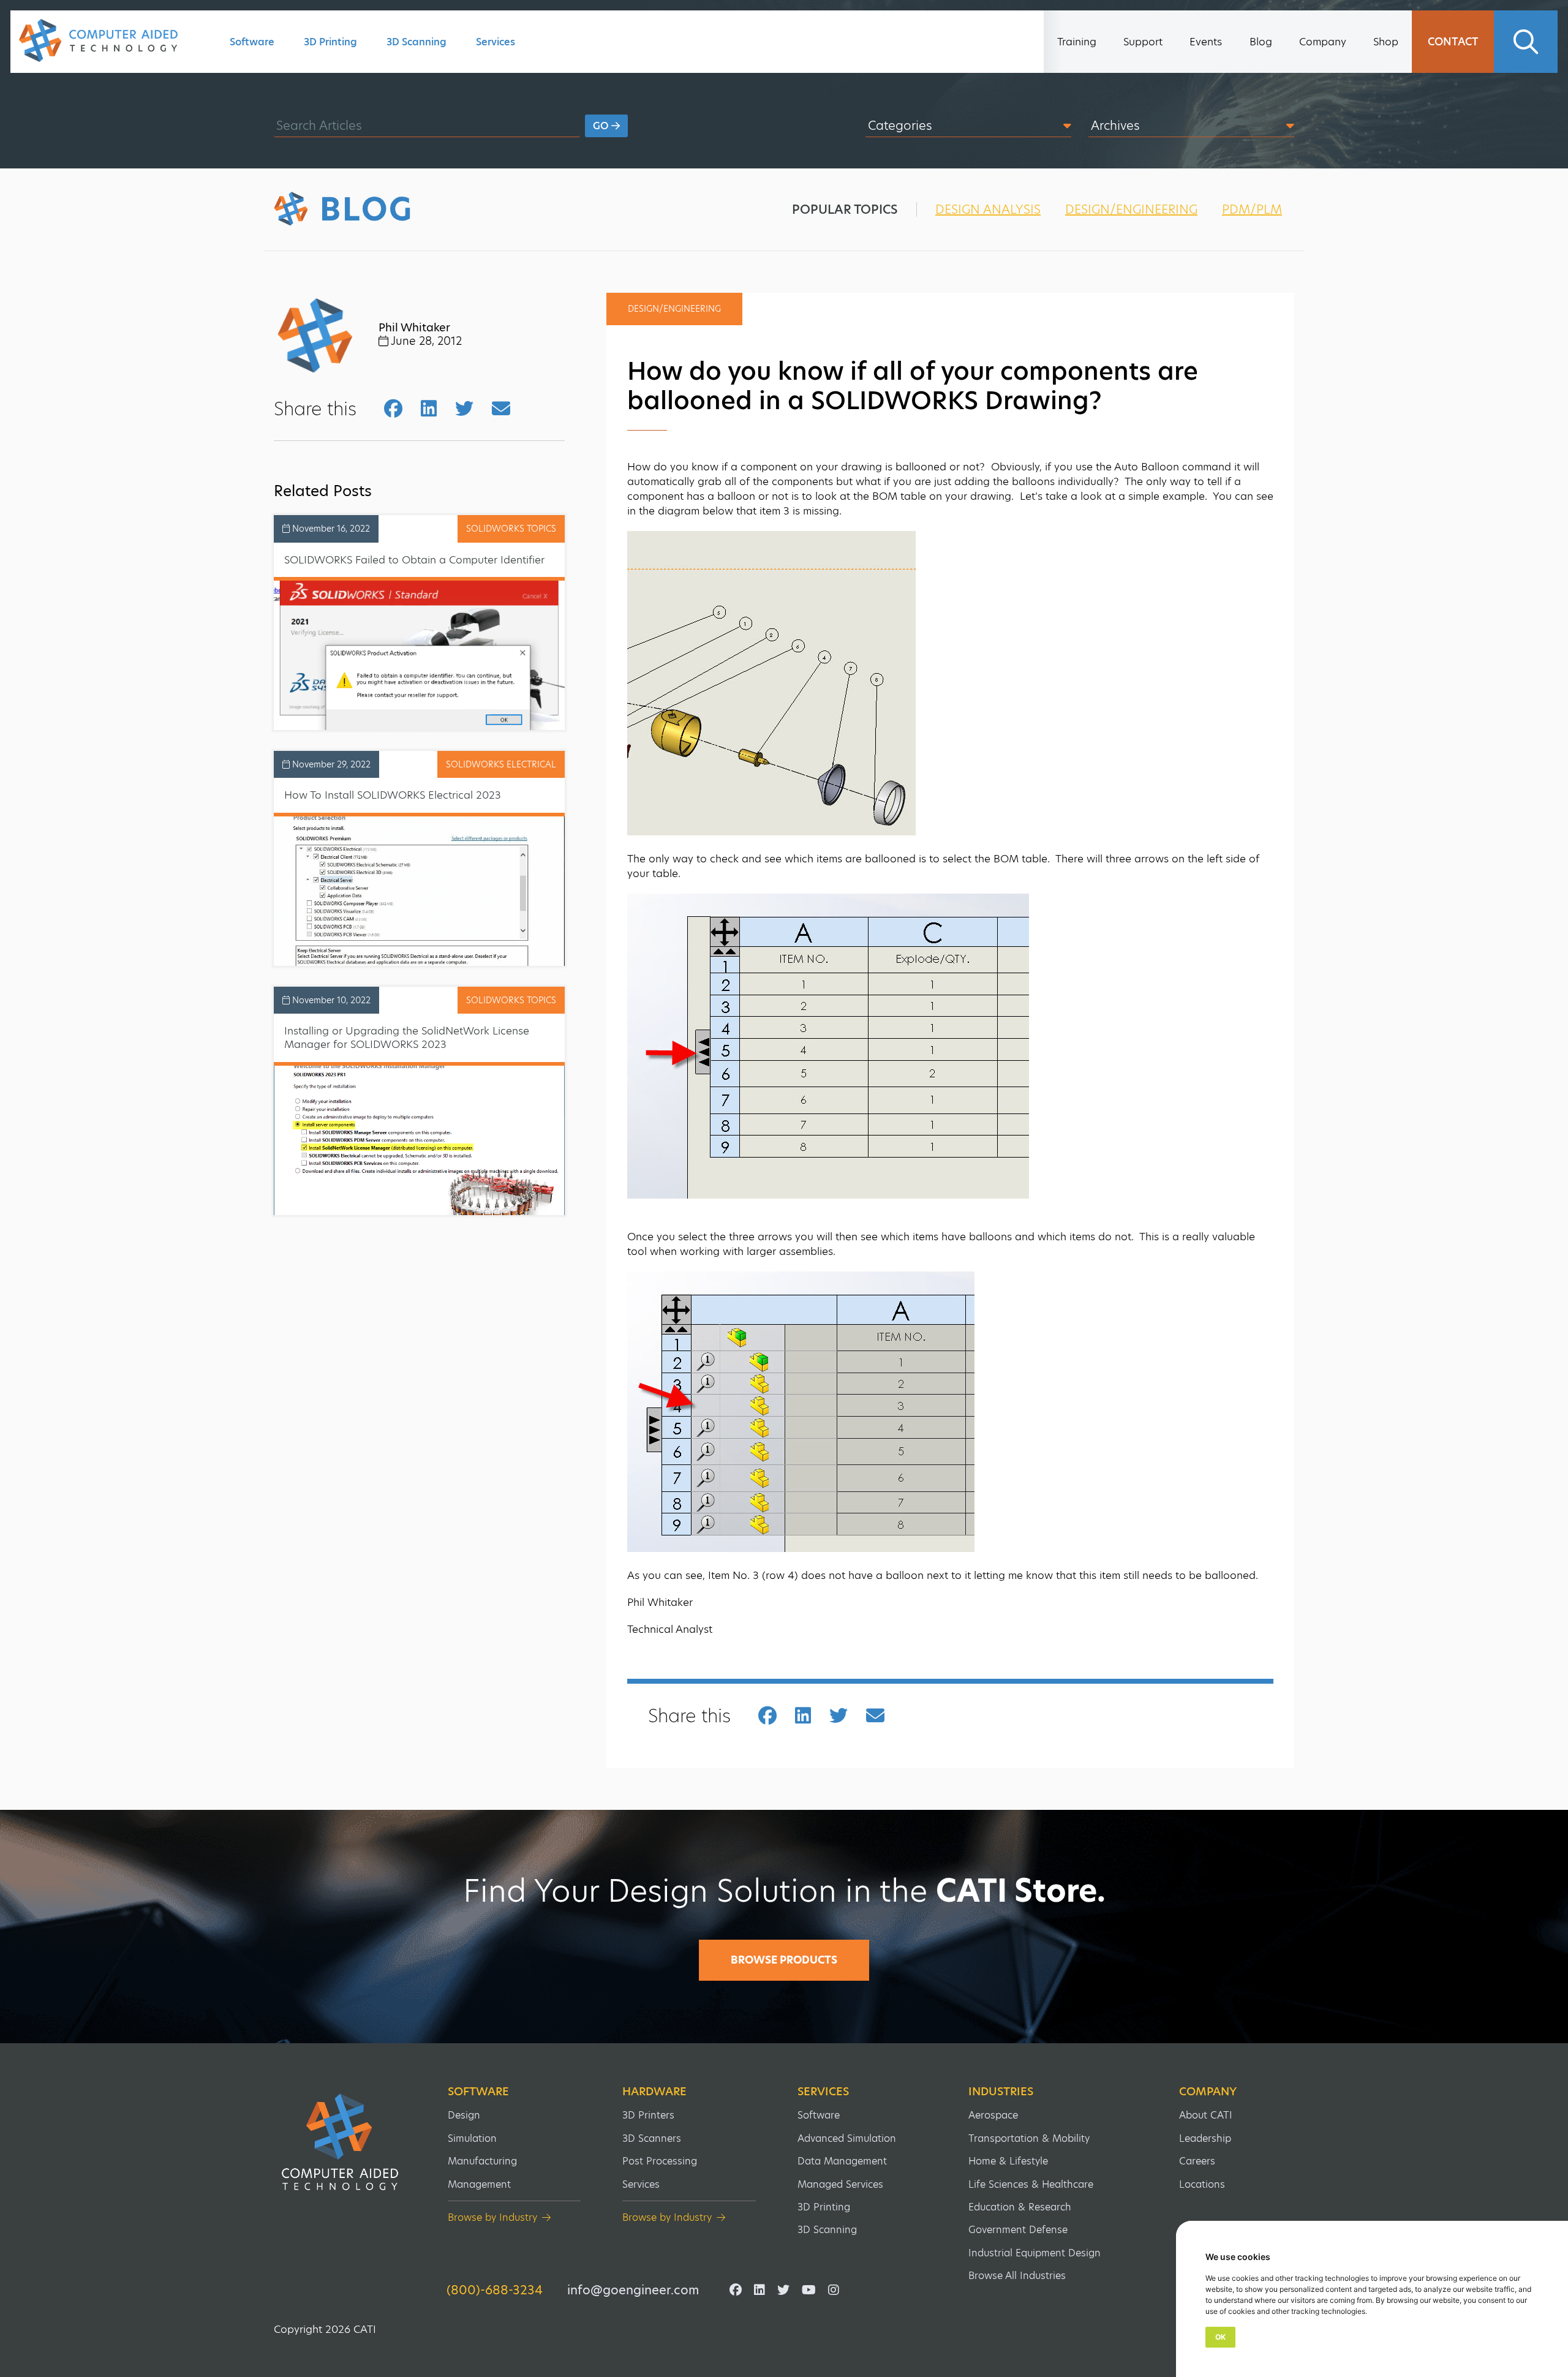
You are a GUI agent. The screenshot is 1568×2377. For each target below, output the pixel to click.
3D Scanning (417, 42)
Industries (1001, 2092)
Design (464, 2115)
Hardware (654, 2092)
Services (496, 42)
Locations (1202, 2184)
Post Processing (660, 2161)
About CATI (1206, 2115)
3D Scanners (652, 2138)
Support (1143, 42)
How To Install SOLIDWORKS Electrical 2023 (393, 795)
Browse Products (784, 1960)
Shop (1386, 42)
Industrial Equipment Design (1035, 2253)
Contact (1453, 42)
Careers (1197, 2161)
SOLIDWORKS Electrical (501, 764)
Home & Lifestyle (1008, 2161)
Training (1077, 42)
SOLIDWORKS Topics (511, 529)
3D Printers (648, 2115)
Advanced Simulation (847, 2138)
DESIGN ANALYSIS (988, 209)
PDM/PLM (1252, 209)
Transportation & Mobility (1029, 2138)
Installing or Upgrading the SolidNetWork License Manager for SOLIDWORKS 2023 (407, 1038)
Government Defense (1018, 2230)
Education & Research (1020, 2207)
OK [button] (1220, 2337)
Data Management (842, 2161)
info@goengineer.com (633, 2290)
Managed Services (840, 2184)
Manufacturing (482, 2161)
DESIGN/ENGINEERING (1131, 209)
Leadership (1205, 2138)
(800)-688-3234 (495, 2290)
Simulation (472, 2138)
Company (1323, 42)
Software (252, 42)
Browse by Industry (492, 2217)
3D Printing (330, 42)
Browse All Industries (1017, 2276)
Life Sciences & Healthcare (1031, 2184)
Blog (1261, 42)
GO (602, 126)
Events (1206, 42)
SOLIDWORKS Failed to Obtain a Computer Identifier (414, 560)
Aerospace (993, 2115)
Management (479, 2184)
